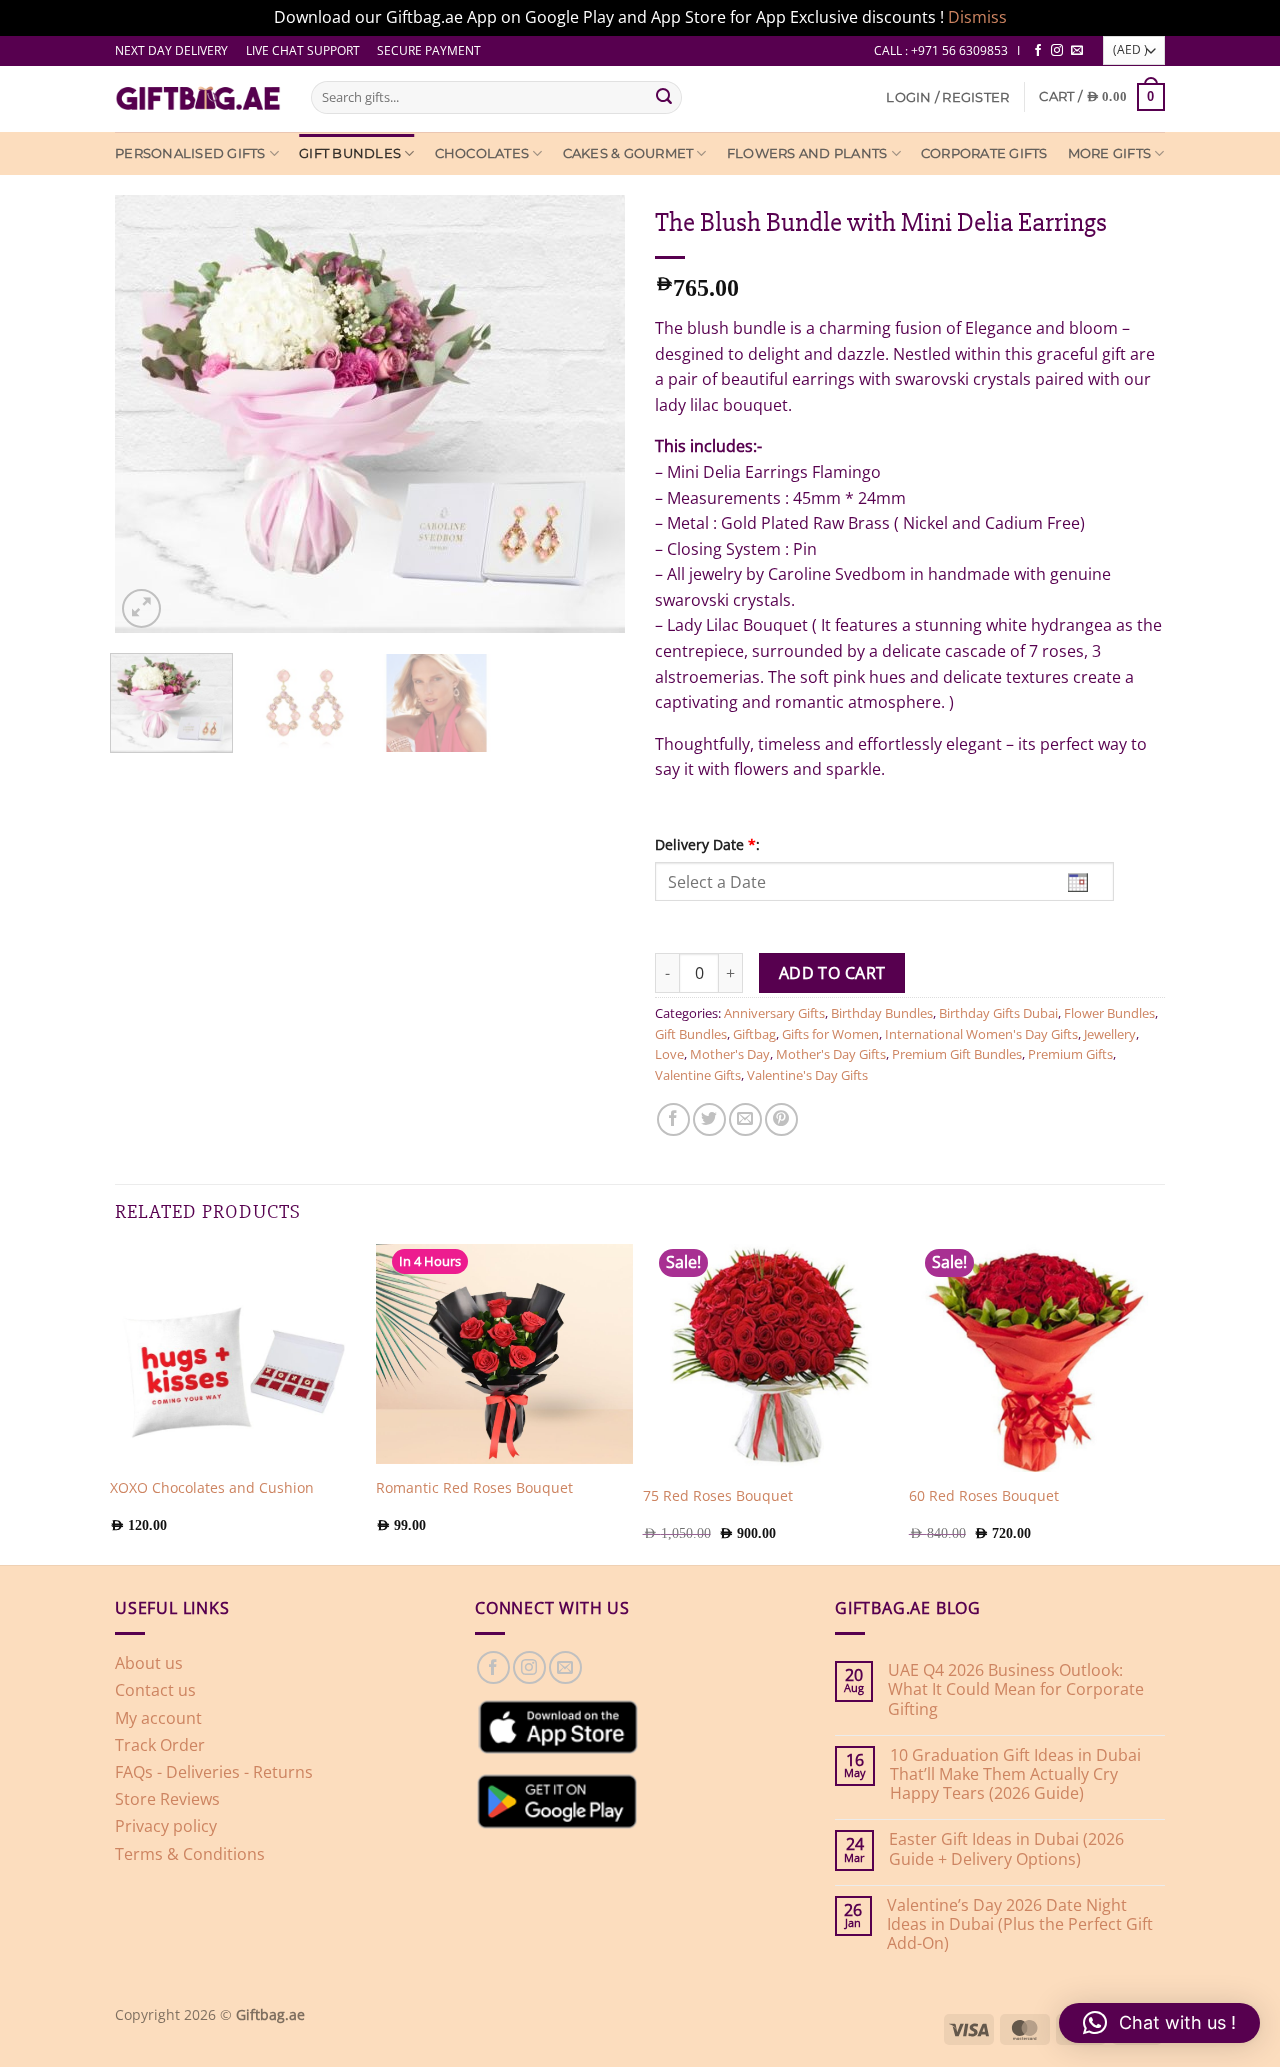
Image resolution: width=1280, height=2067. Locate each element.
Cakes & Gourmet (628, 153)
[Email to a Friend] (745, 1119)
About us (149, 1663)
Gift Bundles (350, 153)
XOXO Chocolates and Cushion (212, 1488)
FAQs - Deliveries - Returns (214, 1772)
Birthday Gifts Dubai (998, 1013)
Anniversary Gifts (774, 1013)
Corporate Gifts (984, 153)
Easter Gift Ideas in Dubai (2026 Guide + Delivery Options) (1006, 1849)
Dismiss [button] (977, 17)
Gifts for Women (830, 1034)
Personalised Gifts (190, 153)
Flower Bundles (1109, 1013)
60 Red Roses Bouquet (984, 1496)
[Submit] (664, 97)
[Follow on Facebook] (1038, 51)
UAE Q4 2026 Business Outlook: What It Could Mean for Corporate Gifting (1016, 1690)
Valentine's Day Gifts (807, 1075)
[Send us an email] (1077, 51)
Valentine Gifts (698, 1075)
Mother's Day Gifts (831, 1054)
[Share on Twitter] (709, 1119)
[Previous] (115, 414)
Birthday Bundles (882, 1013)
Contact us (155, 1690)
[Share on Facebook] (673, 1119)
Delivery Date (707, 844)
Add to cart (832, 973)
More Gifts (1110, 153)
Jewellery (1110, 1034)
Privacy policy (166, 1826)
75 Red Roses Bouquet (718, 1496)
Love (669, 1054)
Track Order (160, 1745)
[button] (947, 97)
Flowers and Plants (807, 153)
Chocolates (482, 153)
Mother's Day (730, 1054)
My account (158, 1718)
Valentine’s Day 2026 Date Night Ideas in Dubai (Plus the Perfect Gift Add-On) (1020, 1925)
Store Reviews (167, 1799)
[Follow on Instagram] (1057, 51)
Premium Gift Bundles (957, 1054)
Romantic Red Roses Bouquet (474, 1488)
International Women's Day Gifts (981, 1034)
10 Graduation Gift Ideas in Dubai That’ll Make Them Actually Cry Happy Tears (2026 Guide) (1015, 1775)
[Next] (625, 414)
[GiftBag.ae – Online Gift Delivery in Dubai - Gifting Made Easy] (198, 99)
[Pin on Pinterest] (781, 1119)
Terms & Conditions (190, 1854)
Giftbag (754, 1034)
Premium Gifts (1070, 1054)
